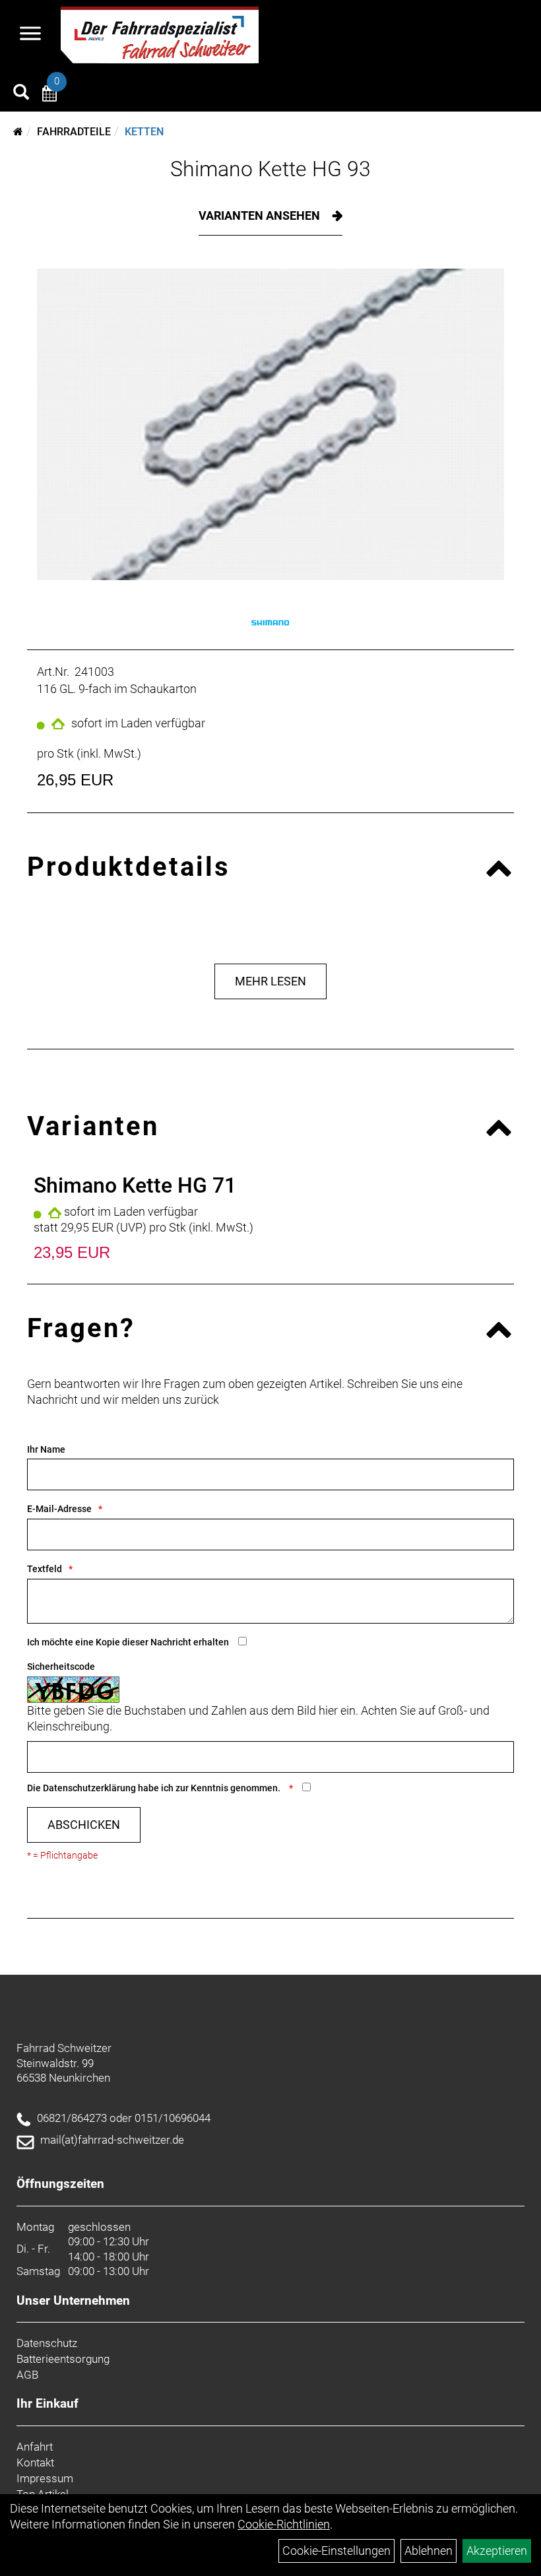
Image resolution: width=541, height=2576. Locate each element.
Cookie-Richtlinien (284, 2524)
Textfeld (45, 1569)
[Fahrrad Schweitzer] (160, 35)
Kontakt (35, 2462)
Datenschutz (47, 2343)
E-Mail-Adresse (59, 1509)
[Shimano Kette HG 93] (270, 424)
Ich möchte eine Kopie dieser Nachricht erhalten (128, 1642)
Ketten (144, 132)
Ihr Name (46, 1449)
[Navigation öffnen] (30, 35)
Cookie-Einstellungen (336, 2551)
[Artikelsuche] (21, 94)
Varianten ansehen (261, 215)
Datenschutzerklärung (89, 1788)
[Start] (18, 132)
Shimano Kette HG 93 (270, 169)
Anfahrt (35, 2447)
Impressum (45, 2478)
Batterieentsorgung (63, 2359)
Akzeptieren (497, 2551)
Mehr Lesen (270, 981)
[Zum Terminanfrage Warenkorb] (49, 95)
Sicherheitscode (61, 1667)
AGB (27, 2375)
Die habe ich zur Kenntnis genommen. (155, 1788)
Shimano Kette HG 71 (135, 1185)
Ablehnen (429, 2551)
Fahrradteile (74, 132)
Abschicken (84, 1825)
